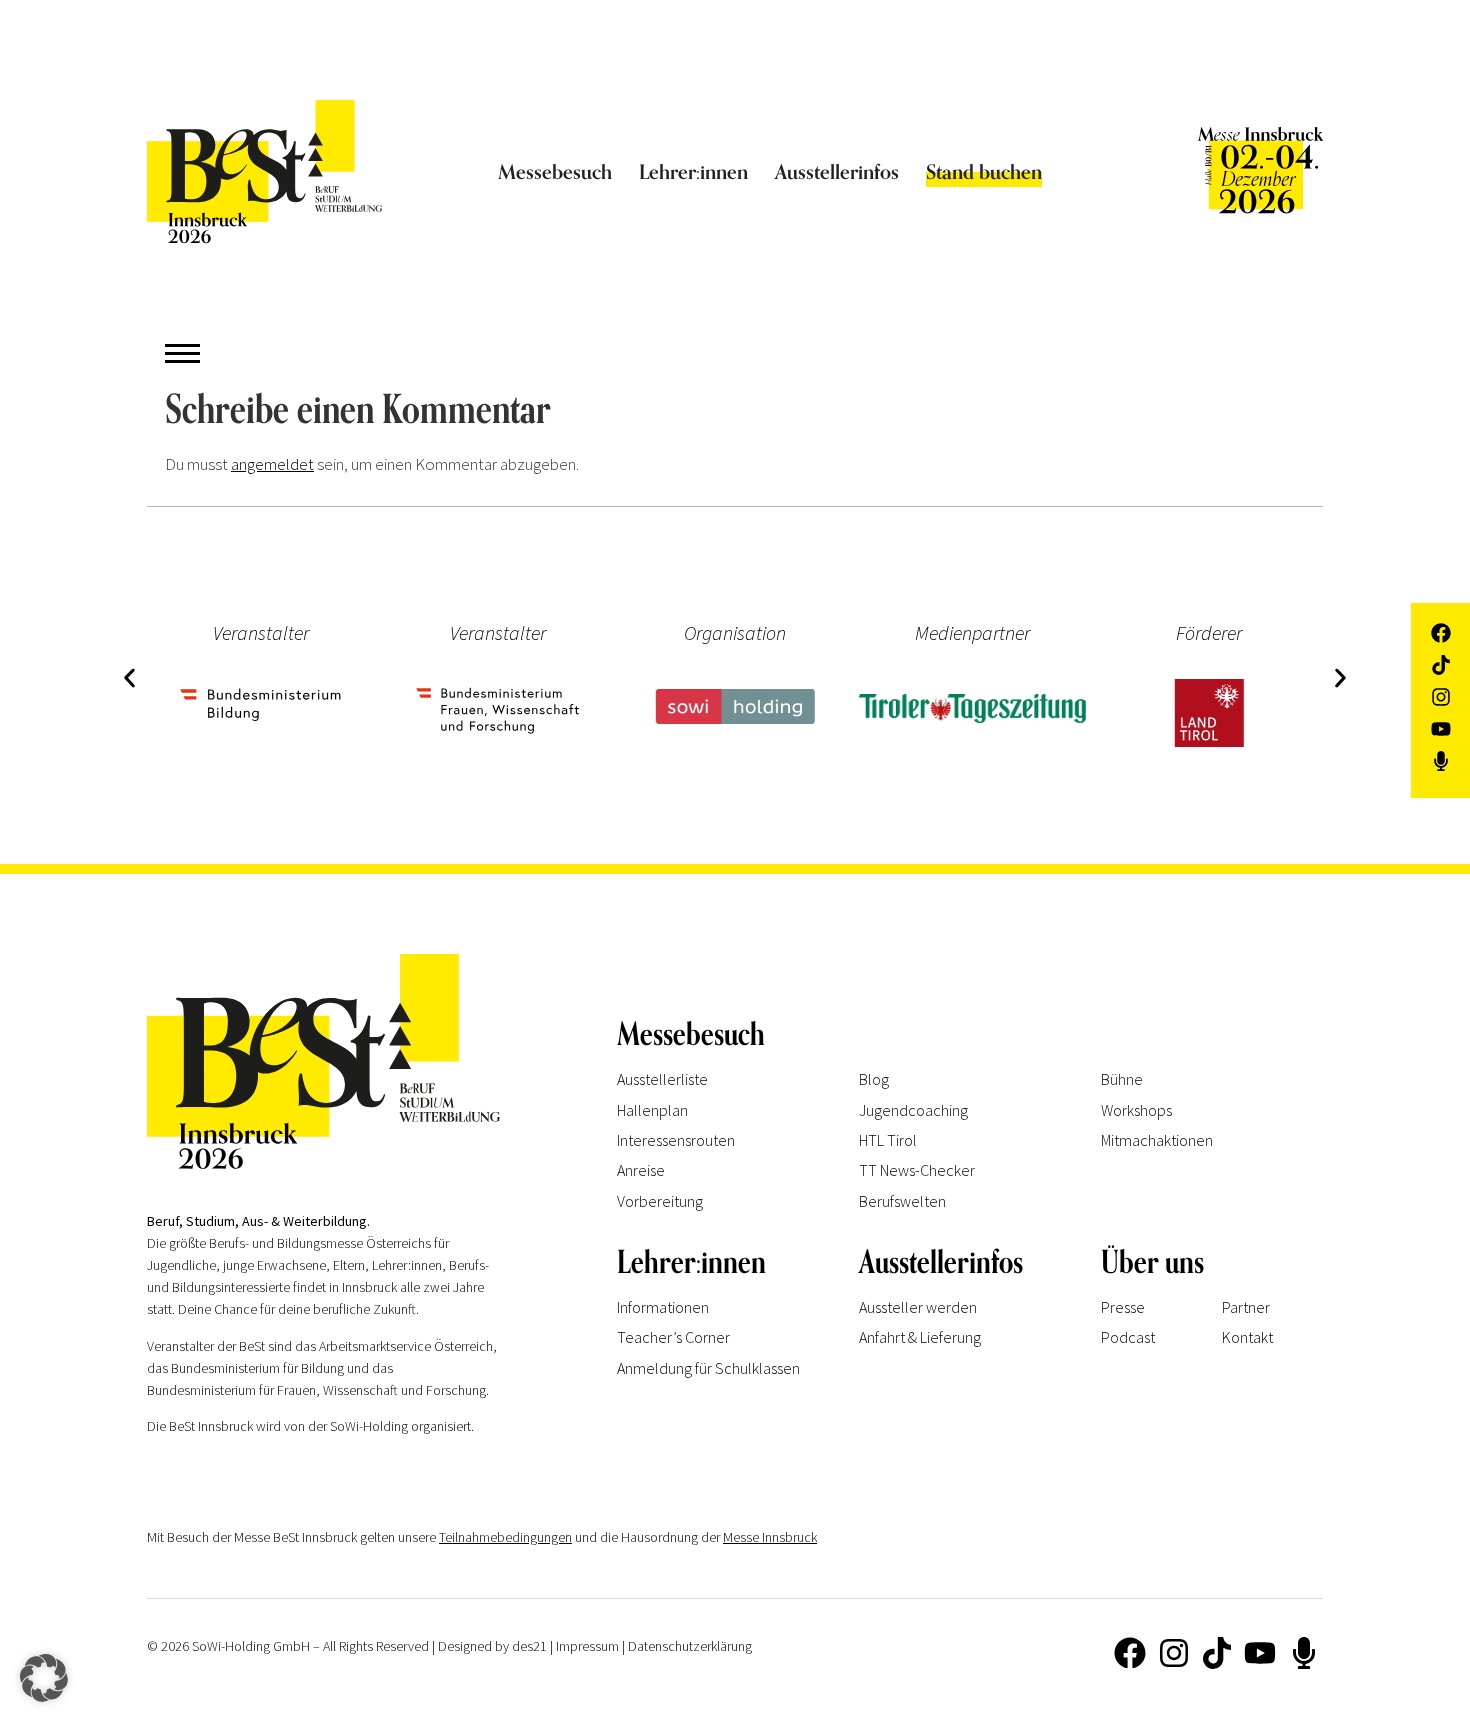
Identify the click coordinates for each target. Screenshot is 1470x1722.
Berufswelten (902, 1201)
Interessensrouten (676, 1140)
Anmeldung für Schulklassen (708, 1368)
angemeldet (272, 464)
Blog (874, 1079)
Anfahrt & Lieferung (920, 1337)
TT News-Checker (917, 1170)
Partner (1246, 1307)
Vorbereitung (660, 1201)
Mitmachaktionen (1157, 1140)
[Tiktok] (1217, 1653)
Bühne (1122, 1079)
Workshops (1136, 1110)
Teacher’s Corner (673, 1337)
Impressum (587, 1646)
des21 (529, 1646)
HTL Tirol (888, 1140)
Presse (1123, 1307)
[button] (129, 678)
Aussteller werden (918, 1307)
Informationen (663, 1307)
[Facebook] (1130, 1653)
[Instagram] (1173, 1653)
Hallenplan (652, 1110)
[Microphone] (1304, 1653)
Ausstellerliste (662, 1079)
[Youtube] (1260, 1653)
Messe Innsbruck (770, 1537)
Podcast (1128, 1337)
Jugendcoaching (913, 1110)
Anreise (641, 1170)
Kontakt (1247, 1337)
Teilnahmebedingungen (505, 1537)
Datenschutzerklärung (690, 1646)
